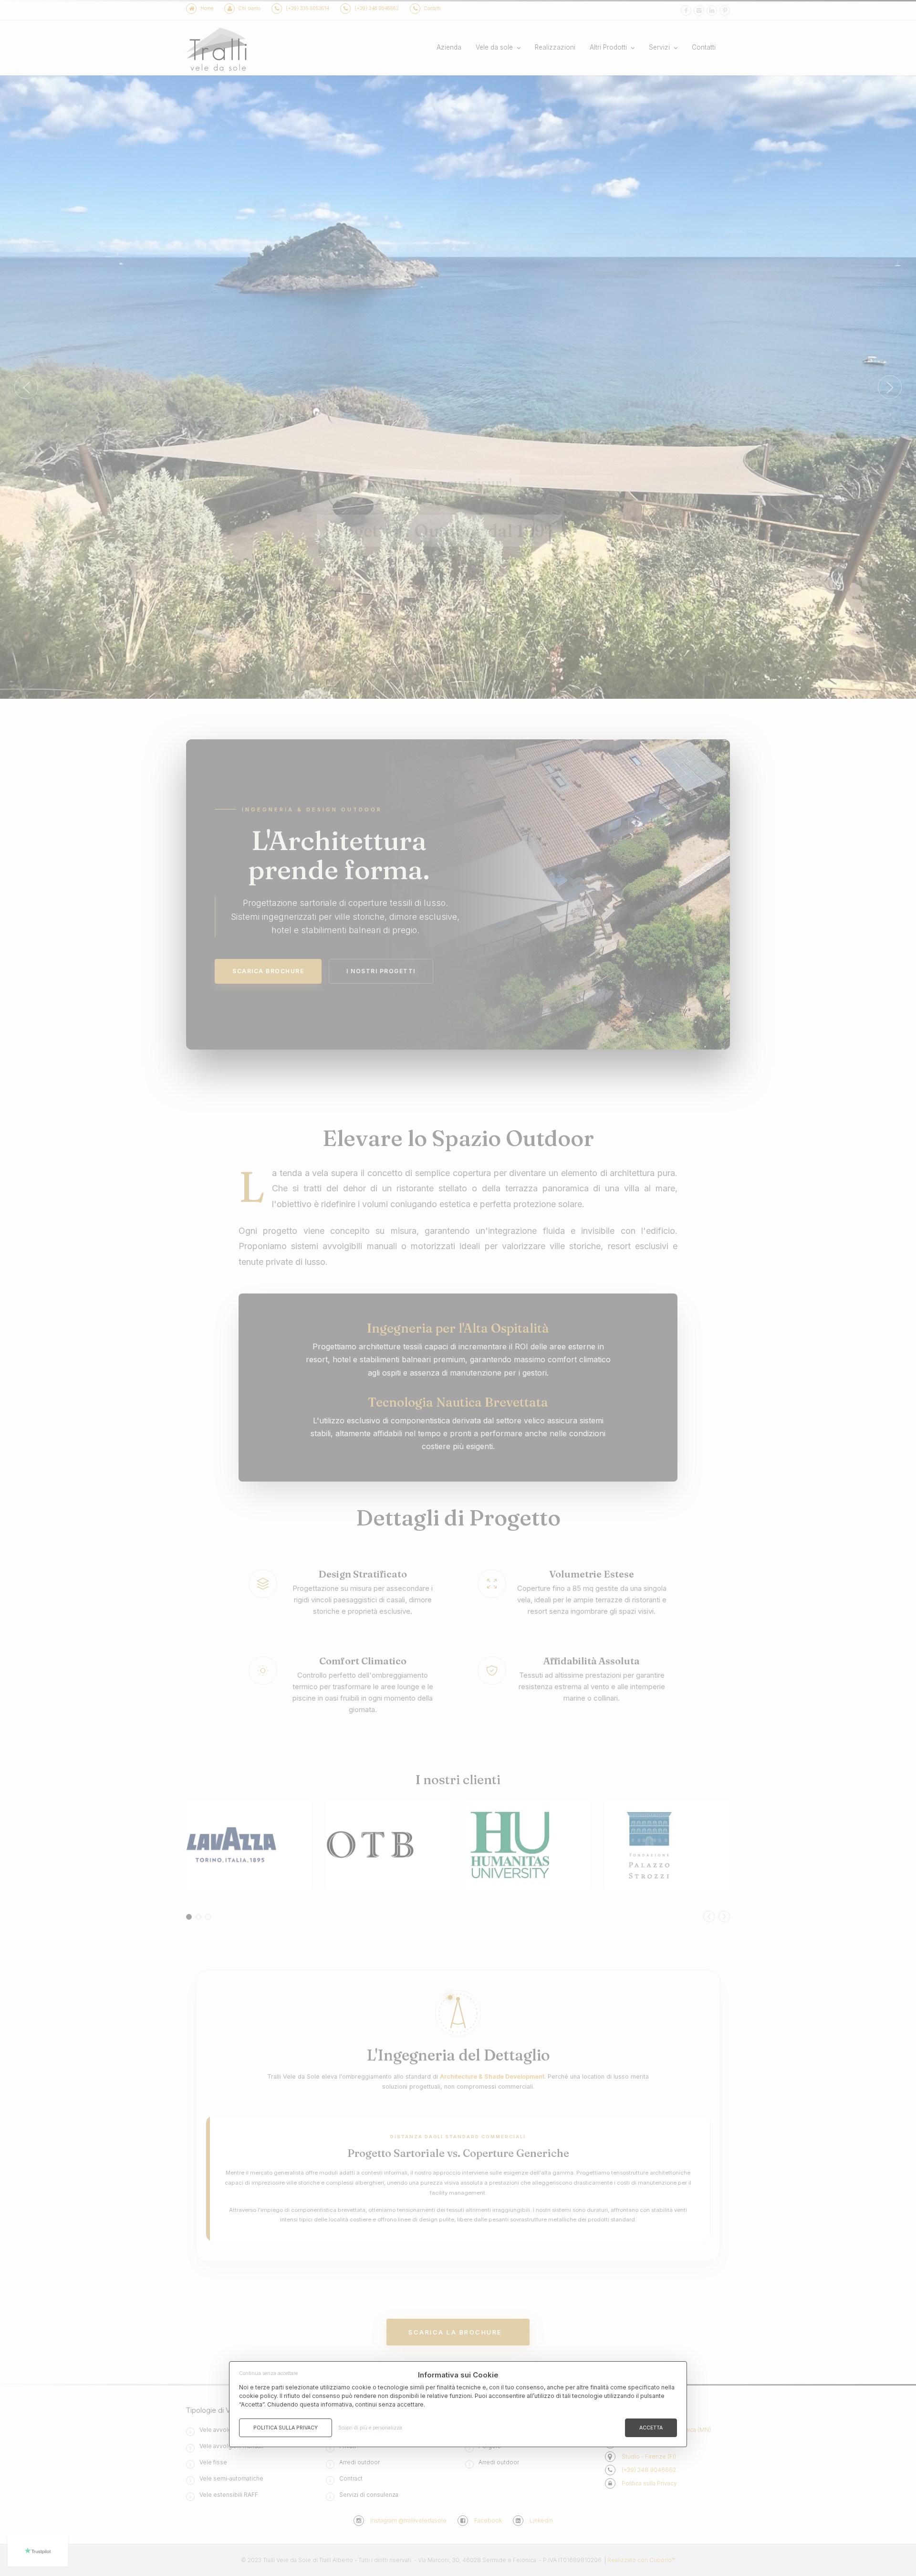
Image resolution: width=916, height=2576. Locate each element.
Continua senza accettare (268, 2373)
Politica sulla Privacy (286, 2428)
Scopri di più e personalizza (370, 2428)
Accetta (651, 2428)
